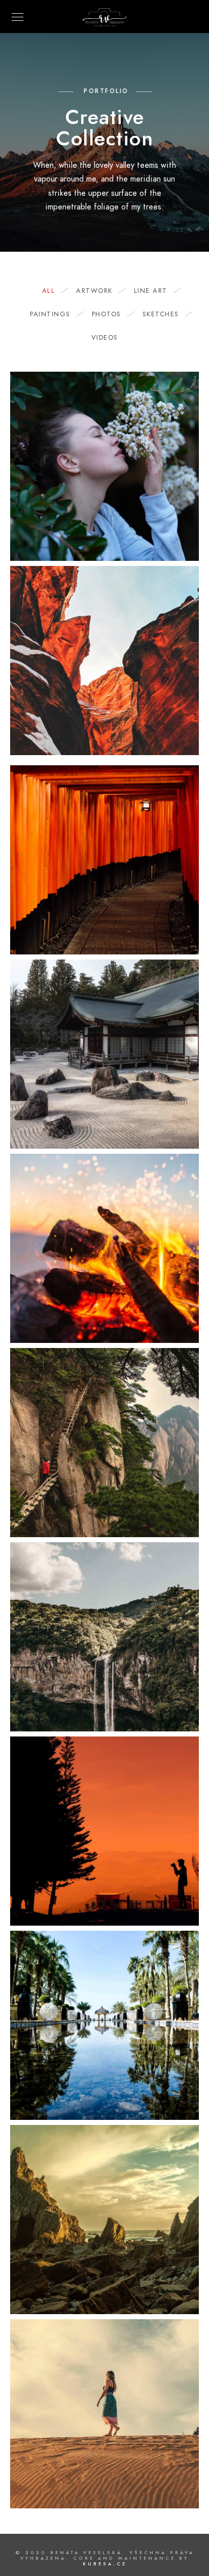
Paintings (50, 314)
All (49, 291)
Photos (107, 314)
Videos (105, 338)
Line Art (151, 291)
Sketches (161, 314)
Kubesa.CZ (105, 2564)
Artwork (94, 291)
